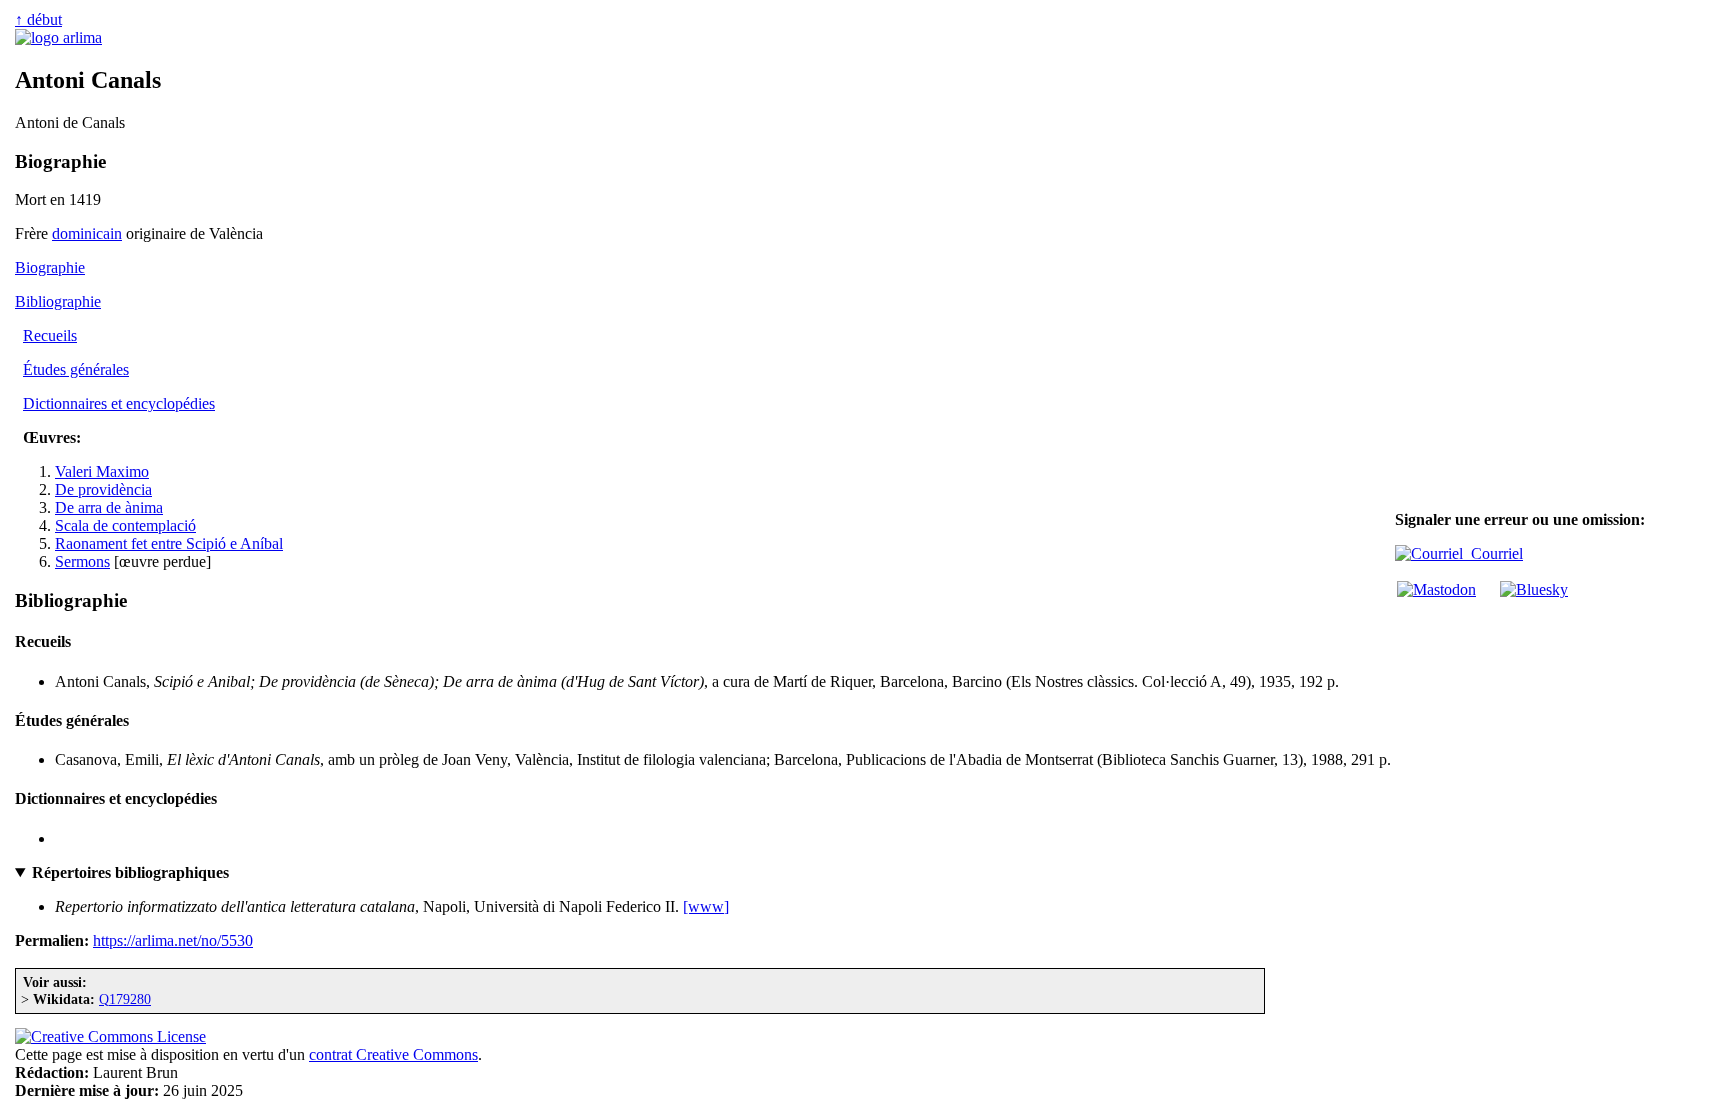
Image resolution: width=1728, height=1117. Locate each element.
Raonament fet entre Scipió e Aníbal (169, 543)
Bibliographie (58, 301)
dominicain (87, 233)
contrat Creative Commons (393, 1054)
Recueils (50, 335)
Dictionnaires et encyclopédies (119, 403)
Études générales (76, 369)
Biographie (50, 267)
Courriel (1493, 553)
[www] (706, 906)
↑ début (38, 19)
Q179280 (125, 999)
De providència (103, 489)
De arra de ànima (109, 507)
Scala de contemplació (125, 525)
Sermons (82, 561)
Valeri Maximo (102, 471)
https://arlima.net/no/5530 (173, 940)
